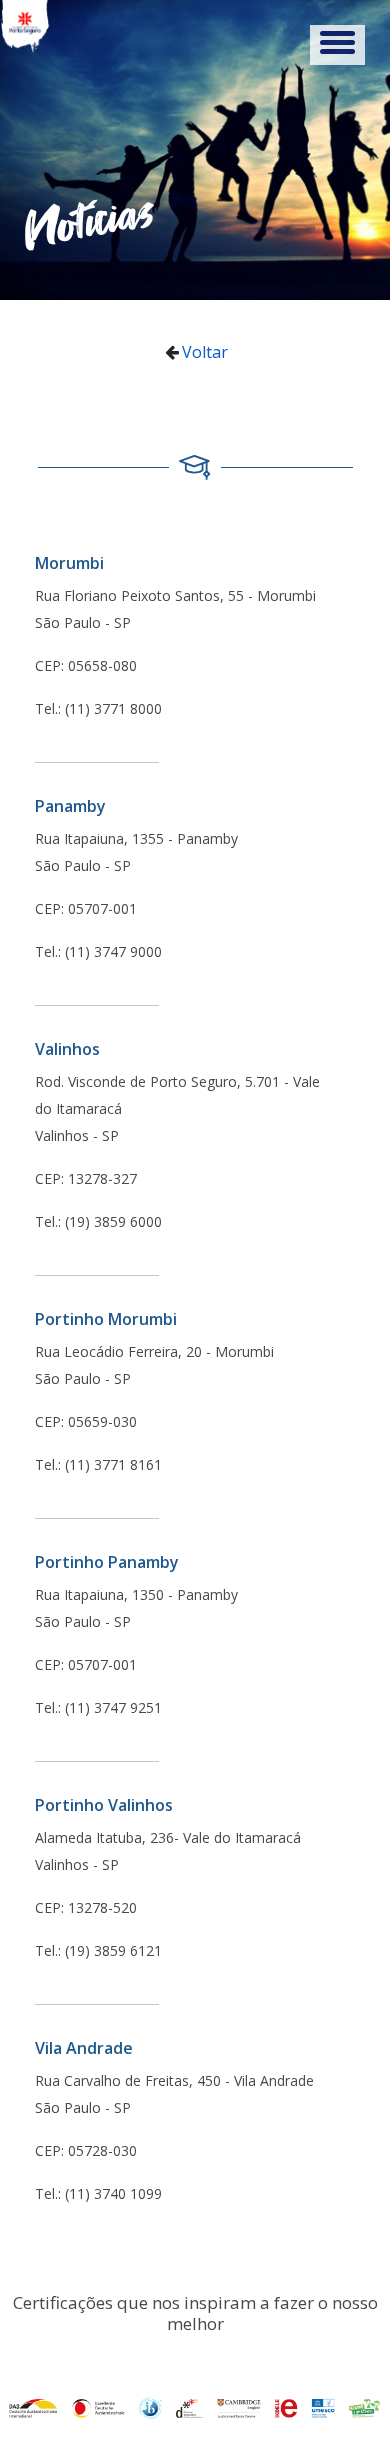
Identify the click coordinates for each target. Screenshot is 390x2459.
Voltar (205, 352)
